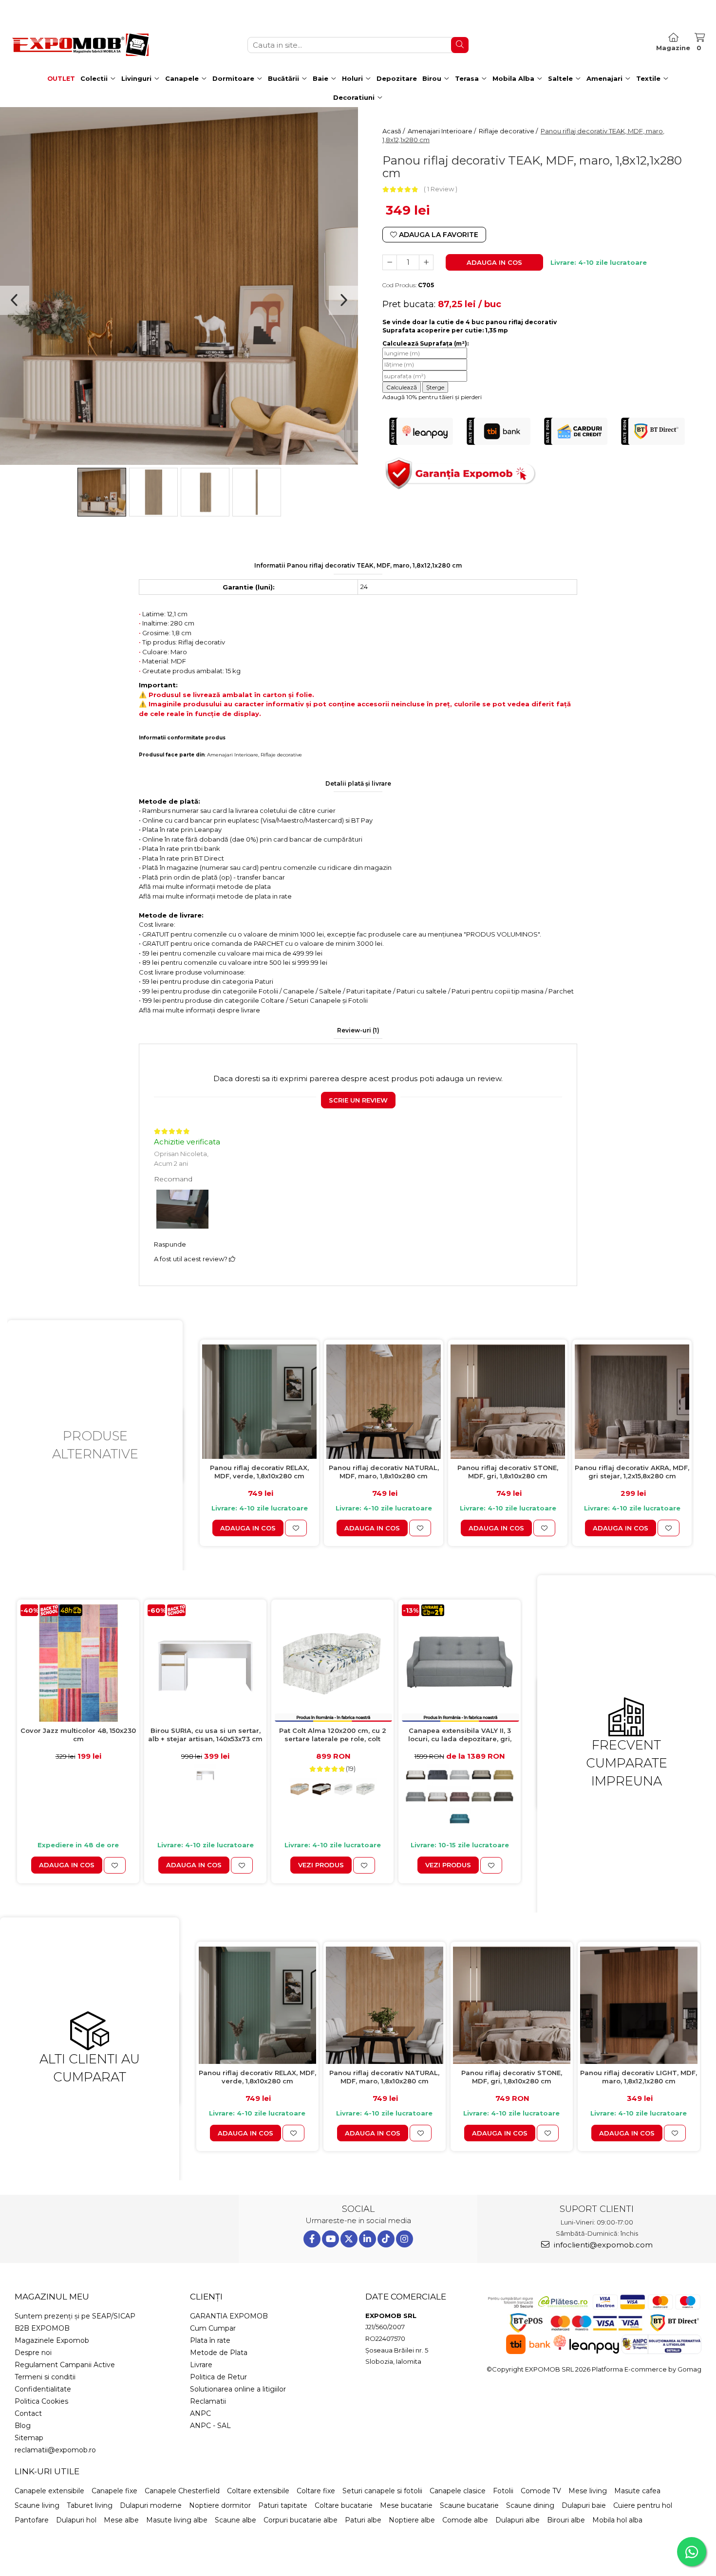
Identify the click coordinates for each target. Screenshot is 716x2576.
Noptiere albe (412, 2520)
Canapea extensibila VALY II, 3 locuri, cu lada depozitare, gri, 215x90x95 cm (460, 1735)
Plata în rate (210, 2340)
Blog (23, 2426)
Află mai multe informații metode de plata (205, 886)
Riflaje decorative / (509, 131)
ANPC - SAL (210, 2426)
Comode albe (465, 2520)
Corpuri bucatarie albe (301, 2520)
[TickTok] (386, 2239)
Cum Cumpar (213, 2328)
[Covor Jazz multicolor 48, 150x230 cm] (78, 1663)
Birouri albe (566, 2520)
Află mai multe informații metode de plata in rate (215, 896)
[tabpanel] (179, 286)
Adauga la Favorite (438, 235)
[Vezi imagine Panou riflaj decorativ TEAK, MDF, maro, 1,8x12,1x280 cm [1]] (153, 492)
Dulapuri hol (76, 2520)
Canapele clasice (458, 2491)
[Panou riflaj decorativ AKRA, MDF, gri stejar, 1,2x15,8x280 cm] (632, 1402)
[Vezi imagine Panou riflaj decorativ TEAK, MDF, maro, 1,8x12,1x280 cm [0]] (102, 492)
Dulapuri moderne (151, 2505)
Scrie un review (358, 1100)
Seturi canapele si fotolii (382, 2491)
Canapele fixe (114, 2491)
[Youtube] (330, 2239)
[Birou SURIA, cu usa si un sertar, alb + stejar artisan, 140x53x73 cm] (205, 1663)
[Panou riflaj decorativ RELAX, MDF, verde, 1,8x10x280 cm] (259, 1402)
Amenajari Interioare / (443, 131)
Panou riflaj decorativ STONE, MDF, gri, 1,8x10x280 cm (508, 1472)
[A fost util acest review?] (232, 1259)
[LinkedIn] (367, 2239)
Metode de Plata (219, 2353)
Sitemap (29, 2438)
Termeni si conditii (45, 2377)
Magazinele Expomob (52, 2340)
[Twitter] (349, 2239)
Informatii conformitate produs (182, 738)
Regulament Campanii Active (65, 2365)
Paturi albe (363, 2520)
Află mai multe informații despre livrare (199, 1010)
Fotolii (503, 2491)
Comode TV (541, 2491)
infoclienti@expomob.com (602, 2245)
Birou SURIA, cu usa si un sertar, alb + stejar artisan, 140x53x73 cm (205, 1735)
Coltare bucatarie (344, 2505)
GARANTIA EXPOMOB (229, 2316)
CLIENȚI (206, 2297)
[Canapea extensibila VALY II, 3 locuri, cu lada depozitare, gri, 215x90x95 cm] (460, 1663)
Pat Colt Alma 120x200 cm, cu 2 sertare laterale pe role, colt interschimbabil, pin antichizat (333, 1735)
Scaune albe (236, 2520)
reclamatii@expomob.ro (55, 2450)
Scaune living (37, 2505)
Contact (28, 2413)
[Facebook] (312, 2239)
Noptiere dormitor (220, 2505)
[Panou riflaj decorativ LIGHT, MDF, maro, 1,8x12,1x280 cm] (639, 2005)
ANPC (200, 2413)
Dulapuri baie (584, 2505)
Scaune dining (530, 2505)
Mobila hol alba (617, 2520)
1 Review (441, 189)
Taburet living (90, 2505)
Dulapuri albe (518, 2520)
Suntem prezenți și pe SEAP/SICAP (75, 2316)
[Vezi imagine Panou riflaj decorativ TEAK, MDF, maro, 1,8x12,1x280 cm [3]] (257, 492)
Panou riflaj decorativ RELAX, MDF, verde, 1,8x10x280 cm (259, 1472)
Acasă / (394, 131)
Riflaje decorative (281, 755)
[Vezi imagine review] (182, 1211)
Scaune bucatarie (469, 2505)
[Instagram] (405, 2239)
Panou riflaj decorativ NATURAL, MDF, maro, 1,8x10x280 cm (384, 1472)
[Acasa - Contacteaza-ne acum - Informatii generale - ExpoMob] (80, 45)
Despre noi (33, 2353)
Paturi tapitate (283, 2505)
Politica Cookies (41, 2401)
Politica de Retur (218, 2377)
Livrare (201, 2365)
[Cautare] (460, 45)
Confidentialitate (43, 2389)
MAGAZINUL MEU (52, 2297)
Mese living (588, 2491)
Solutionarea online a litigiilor (238, 2389)
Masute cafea (637, 2491)
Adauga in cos (494, 262)
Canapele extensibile (49, 2491)
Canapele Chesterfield (182, 2491)
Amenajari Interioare (233, 755)
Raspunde (170, 1244)
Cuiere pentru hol (643, 2505)
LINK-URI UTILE (47, 2471)
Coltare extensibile (258, 2491)
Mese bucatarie (406, 2505)
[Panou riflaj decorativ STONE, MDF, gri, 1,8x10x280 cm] (508, 1402)
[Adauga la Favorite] (296, 1528)
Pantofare (32, 2520)
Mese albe (121, 2520)
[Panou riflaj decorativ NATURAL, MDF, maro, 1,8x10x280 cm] (384, 1402)
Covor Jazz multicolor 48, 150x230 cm (78, 1735)
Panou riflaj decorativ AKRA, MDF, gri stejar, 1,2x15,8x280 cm (632, 1472)
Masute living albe (177, 2520)
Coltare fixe (316, 2491)
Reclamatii (208, 2401)
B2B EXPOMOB (42, 2328)
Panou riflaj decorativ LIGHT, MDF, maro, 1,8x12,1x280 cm (639, 2077)
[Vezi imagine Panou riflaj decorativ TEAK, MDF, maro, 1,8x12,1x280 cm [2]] (205, 492)
